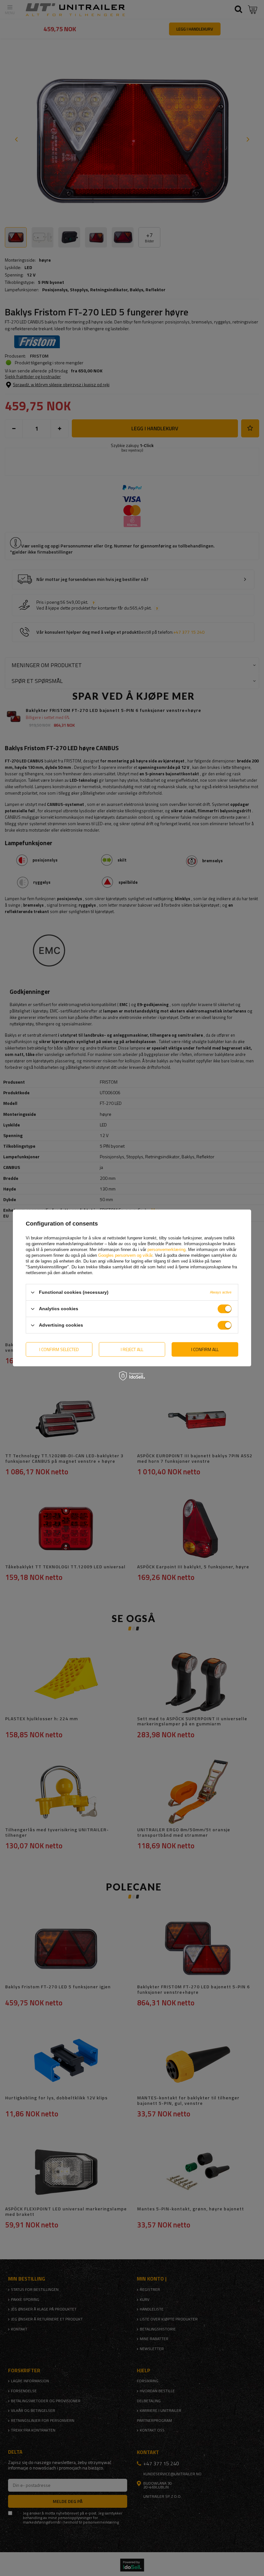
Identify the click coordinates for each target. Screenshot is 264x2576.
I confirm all (205, 1349)
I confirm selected (59, 1349)
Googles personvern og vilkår (125, 1255)
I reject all (132, 1349)
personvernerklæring (166, 1250)
